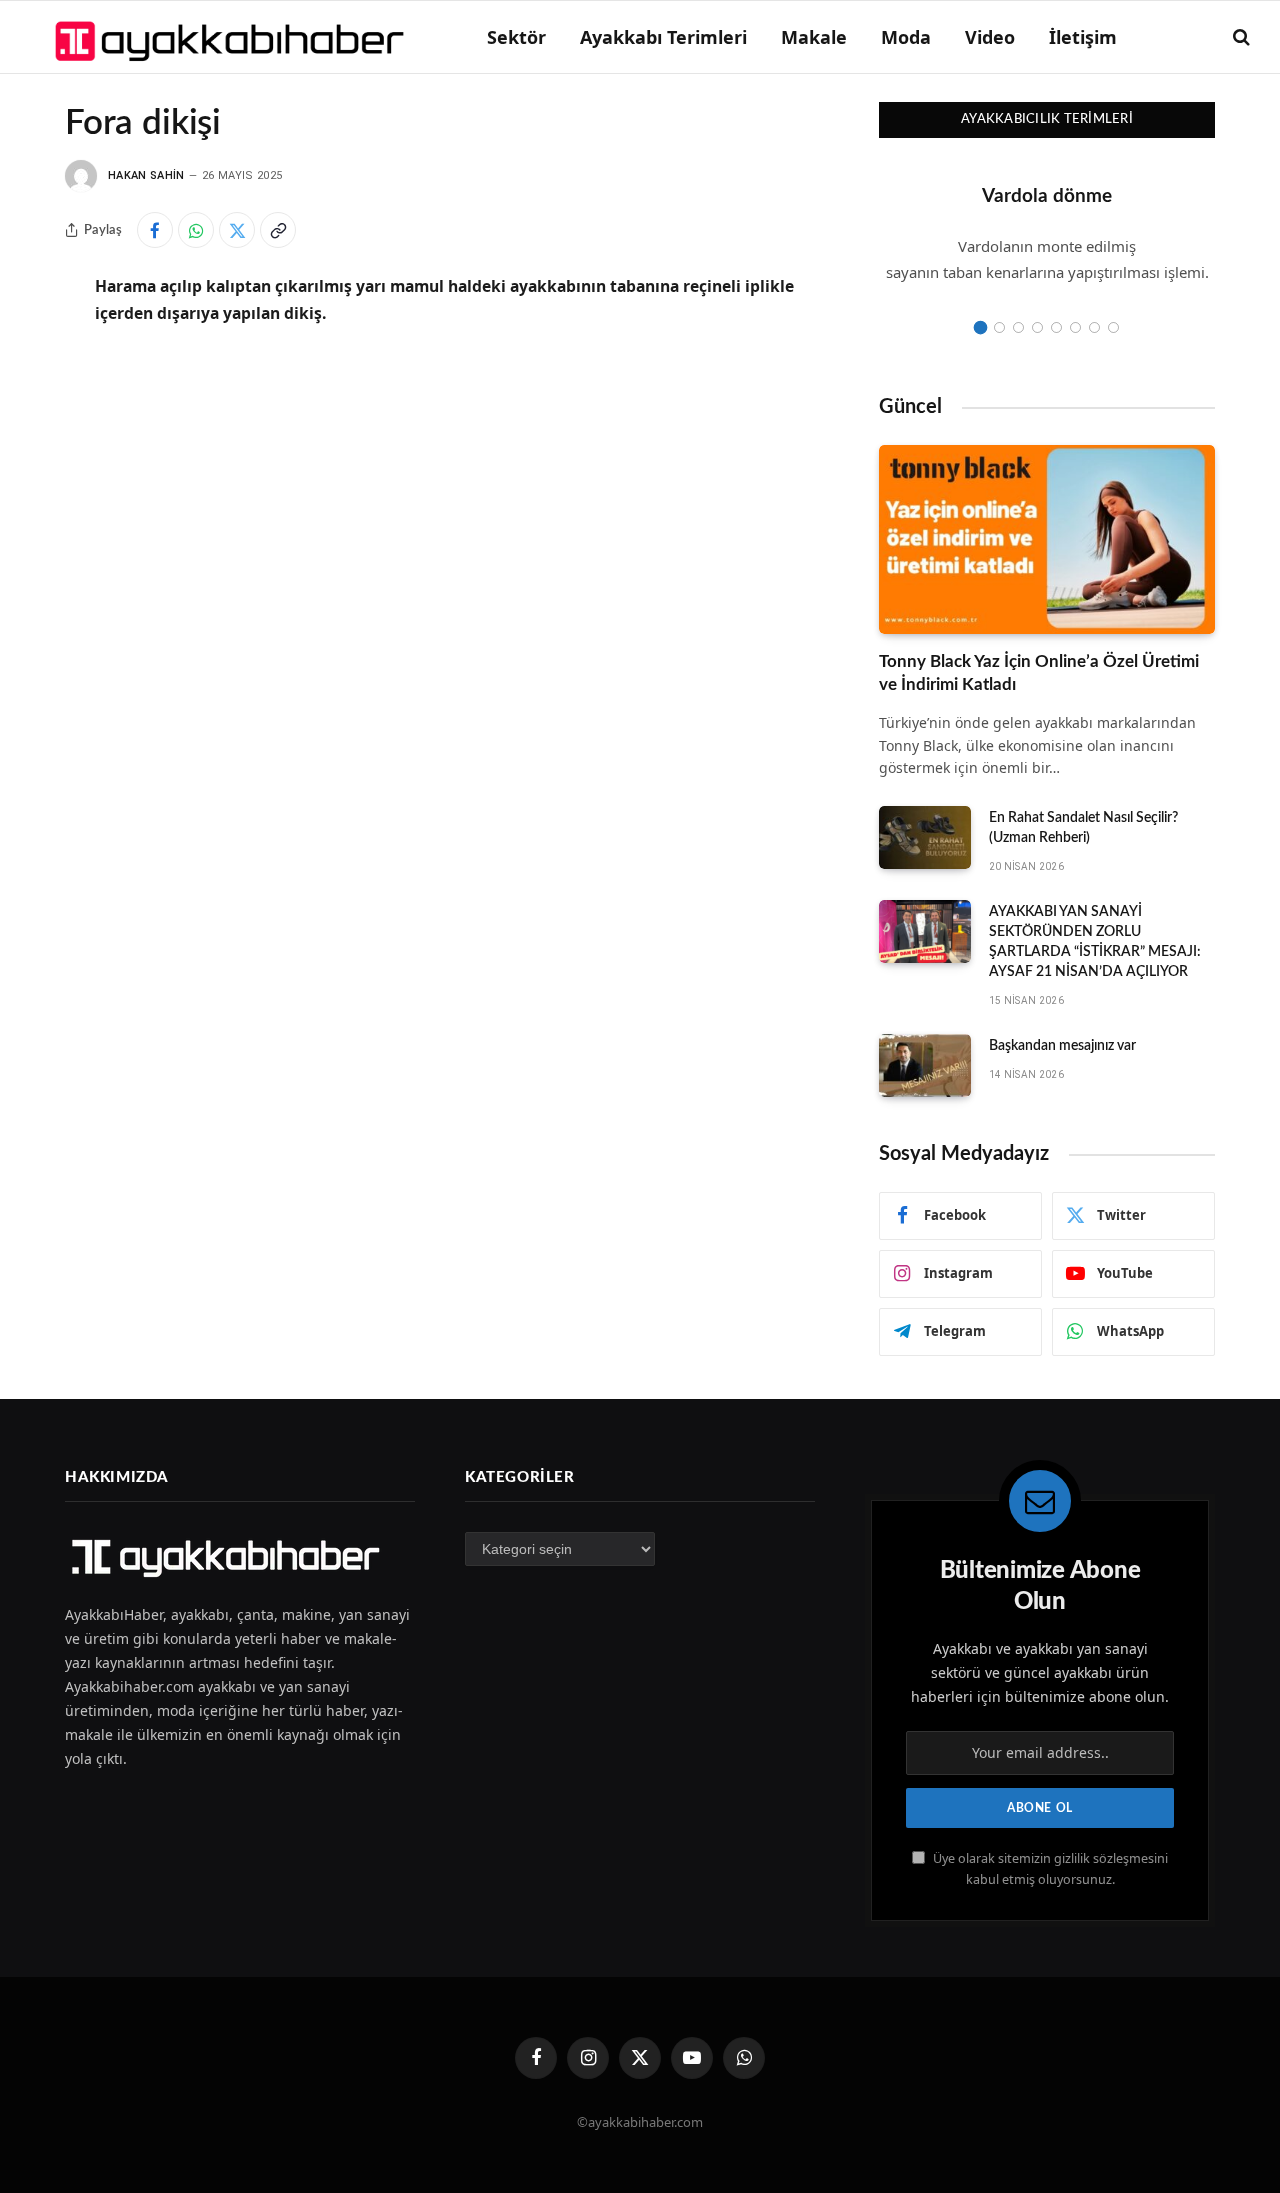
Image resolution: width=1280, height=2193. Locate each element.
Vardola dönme (1047, 196)
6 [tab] (1075, 327)
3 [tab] (1018, 327)
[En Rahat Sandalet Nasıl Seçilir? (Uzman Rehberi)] (925, 838)
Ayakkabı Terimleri (663, 37)
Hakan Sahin (146, 175)
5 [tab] (1056, 327)
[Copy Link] (278, 230)
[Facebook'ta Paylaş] (155, 230)
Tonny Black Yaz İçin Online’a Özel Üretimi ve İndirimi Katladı (1039, 673)
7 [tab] (1094, 327)
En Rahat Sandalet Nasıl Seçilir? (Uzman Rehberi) (1083, 828)
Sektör (516, 37)
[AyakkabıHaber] (232, 37)
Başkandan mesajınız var (1062, 1046)
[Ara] (1239, 37)
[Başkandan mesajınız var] (925, 1066)
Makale (814, 37)
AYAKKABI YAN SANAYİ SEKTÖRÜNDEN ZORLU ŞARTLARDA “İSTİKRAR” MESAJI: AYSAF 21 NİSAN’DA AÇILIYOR (1095, 942)
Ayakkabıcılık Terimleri (1047, 119)
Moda (906, 37)
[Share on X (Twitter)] (237, 230)
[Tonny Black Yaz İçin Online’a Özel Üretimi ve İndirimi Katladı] (1047, 539)
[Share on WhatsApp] (196, 230)
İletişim (1083, 37)
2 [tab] (999, 327)
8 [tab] (1113, 327)
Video (990, 37)
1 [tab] (980, 327)
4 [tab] (1037, 327)
